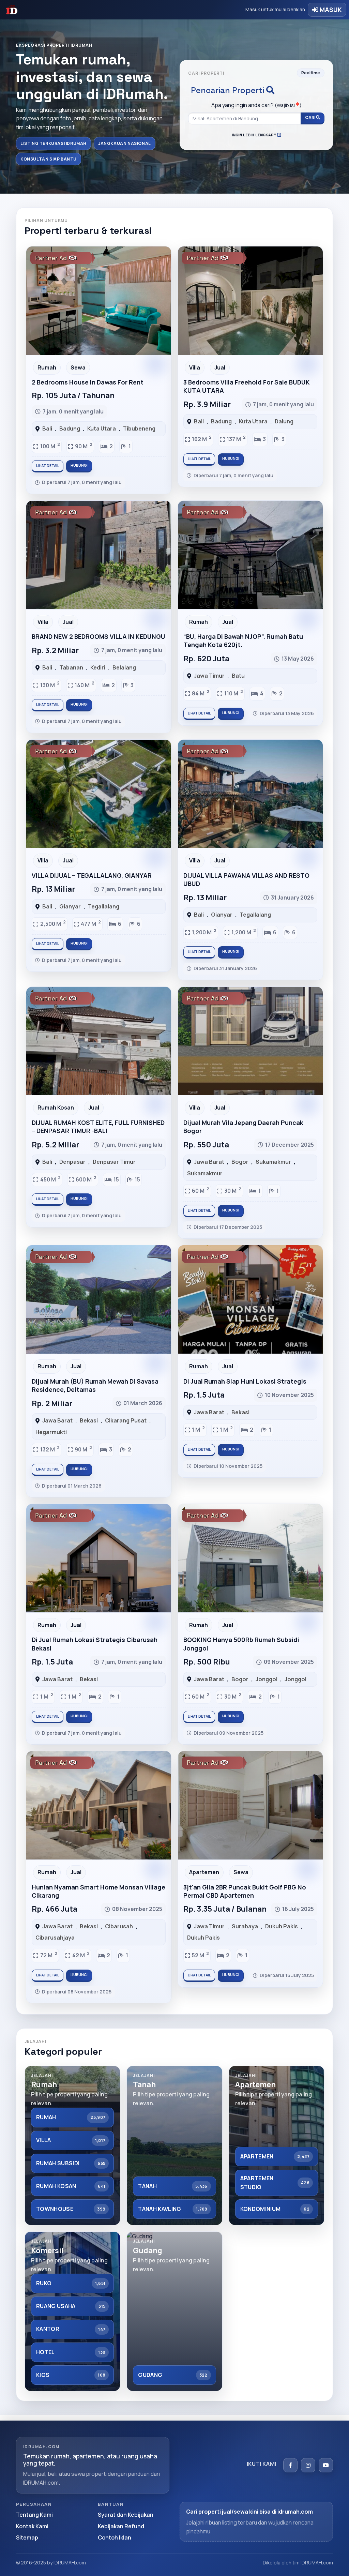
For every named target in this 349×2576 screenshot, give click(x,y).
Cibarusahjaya (55, 1938)
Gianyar (70, 906)
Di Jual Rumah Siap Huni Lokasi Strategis (245, 1381)
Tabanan (71, 667)
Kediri (98, 667)
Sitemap (27, 2537)
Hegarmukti (51, 1432)
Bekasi (89, 1420)
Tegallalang (104, 906)
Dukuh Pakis (282, 1926)
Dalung (284, 421)
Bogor (240, 1162)
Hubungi (79, 465)
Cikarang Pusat (126, 1420)
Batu (238, 676)
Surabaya (245, 1926)
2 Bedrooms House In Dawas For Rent (88, 382)
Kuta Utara (102, 428)
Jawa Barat (209, 1162)
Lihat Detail (48, 466)
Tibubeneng (139, 428)
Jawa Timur (209, 676)
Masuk (330, 10)
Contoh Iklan (115, 2537)
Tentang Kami (34, 2515)
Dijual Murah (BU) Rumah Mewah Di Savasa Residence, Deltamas (95, 1385)
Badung (70, 428)
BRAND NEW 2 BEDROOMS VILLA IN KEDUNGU (98, 636)
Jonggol (267, 1679)
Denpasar (72, 1162)
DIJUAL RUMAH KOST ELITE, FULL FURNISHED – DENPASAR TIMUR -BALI (98, 1127)
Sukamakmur (273, 1162)
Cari (310, 117)
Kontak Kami (32, 2526)
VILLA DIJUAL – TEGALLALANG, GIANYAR (92, 875)
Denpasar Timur (114, 1162)
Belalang (124, 667)
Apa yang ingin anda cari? (256, 105)
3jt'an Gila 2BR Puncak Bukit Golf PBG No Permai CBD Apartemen (245, 1891)
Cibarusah (119, 1926)
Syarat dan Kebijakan (126, 2515)
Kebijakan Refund (121, 2526)
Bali (47, 428)
